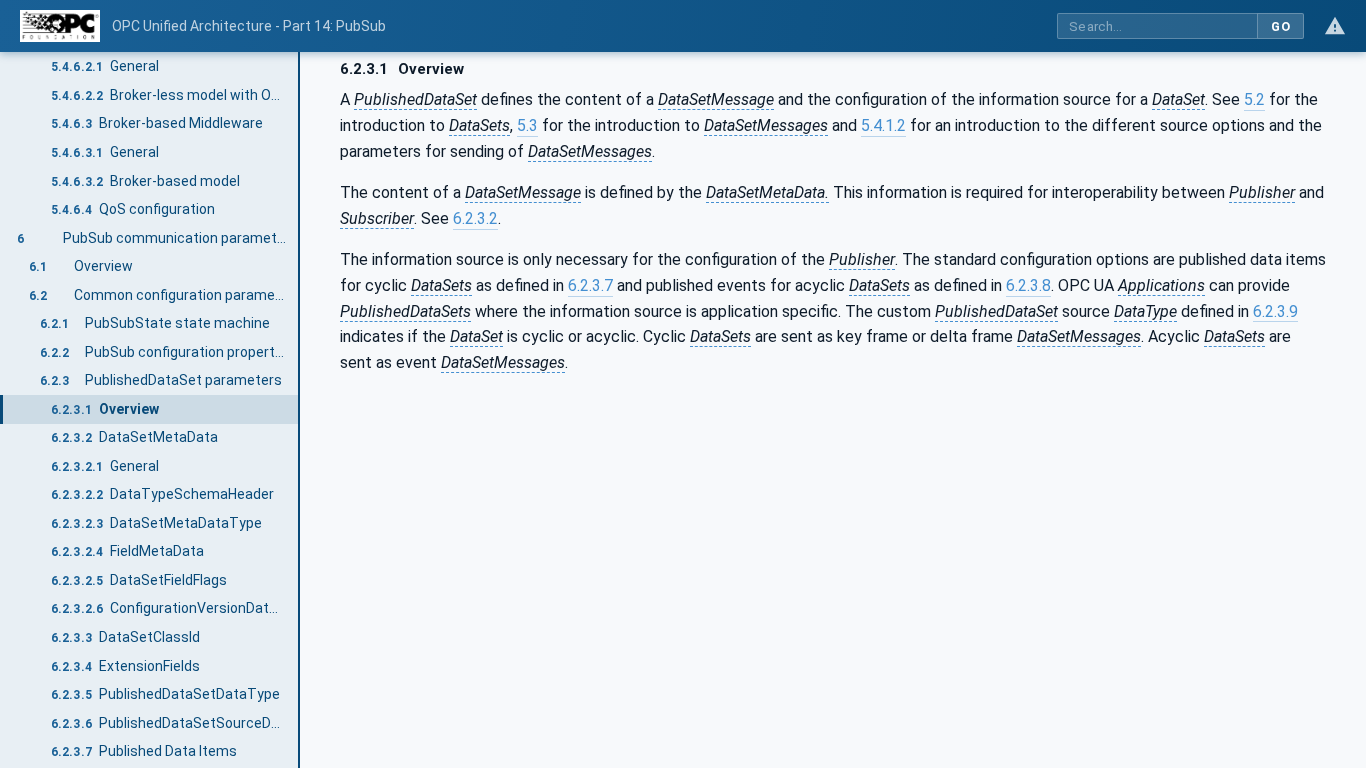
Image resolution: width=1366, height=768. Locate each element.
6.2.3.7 (590, 285)
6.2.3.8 (1028, 285)
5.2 (1254, 99)
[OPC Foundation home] (60, 26)
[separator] (300, 410)
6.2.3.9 (1275, 311)
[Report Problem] (1335, 26)
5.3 (527, 125)
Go (1280, 26)
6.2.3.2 (475, 218)
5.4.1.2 (883, 125)
